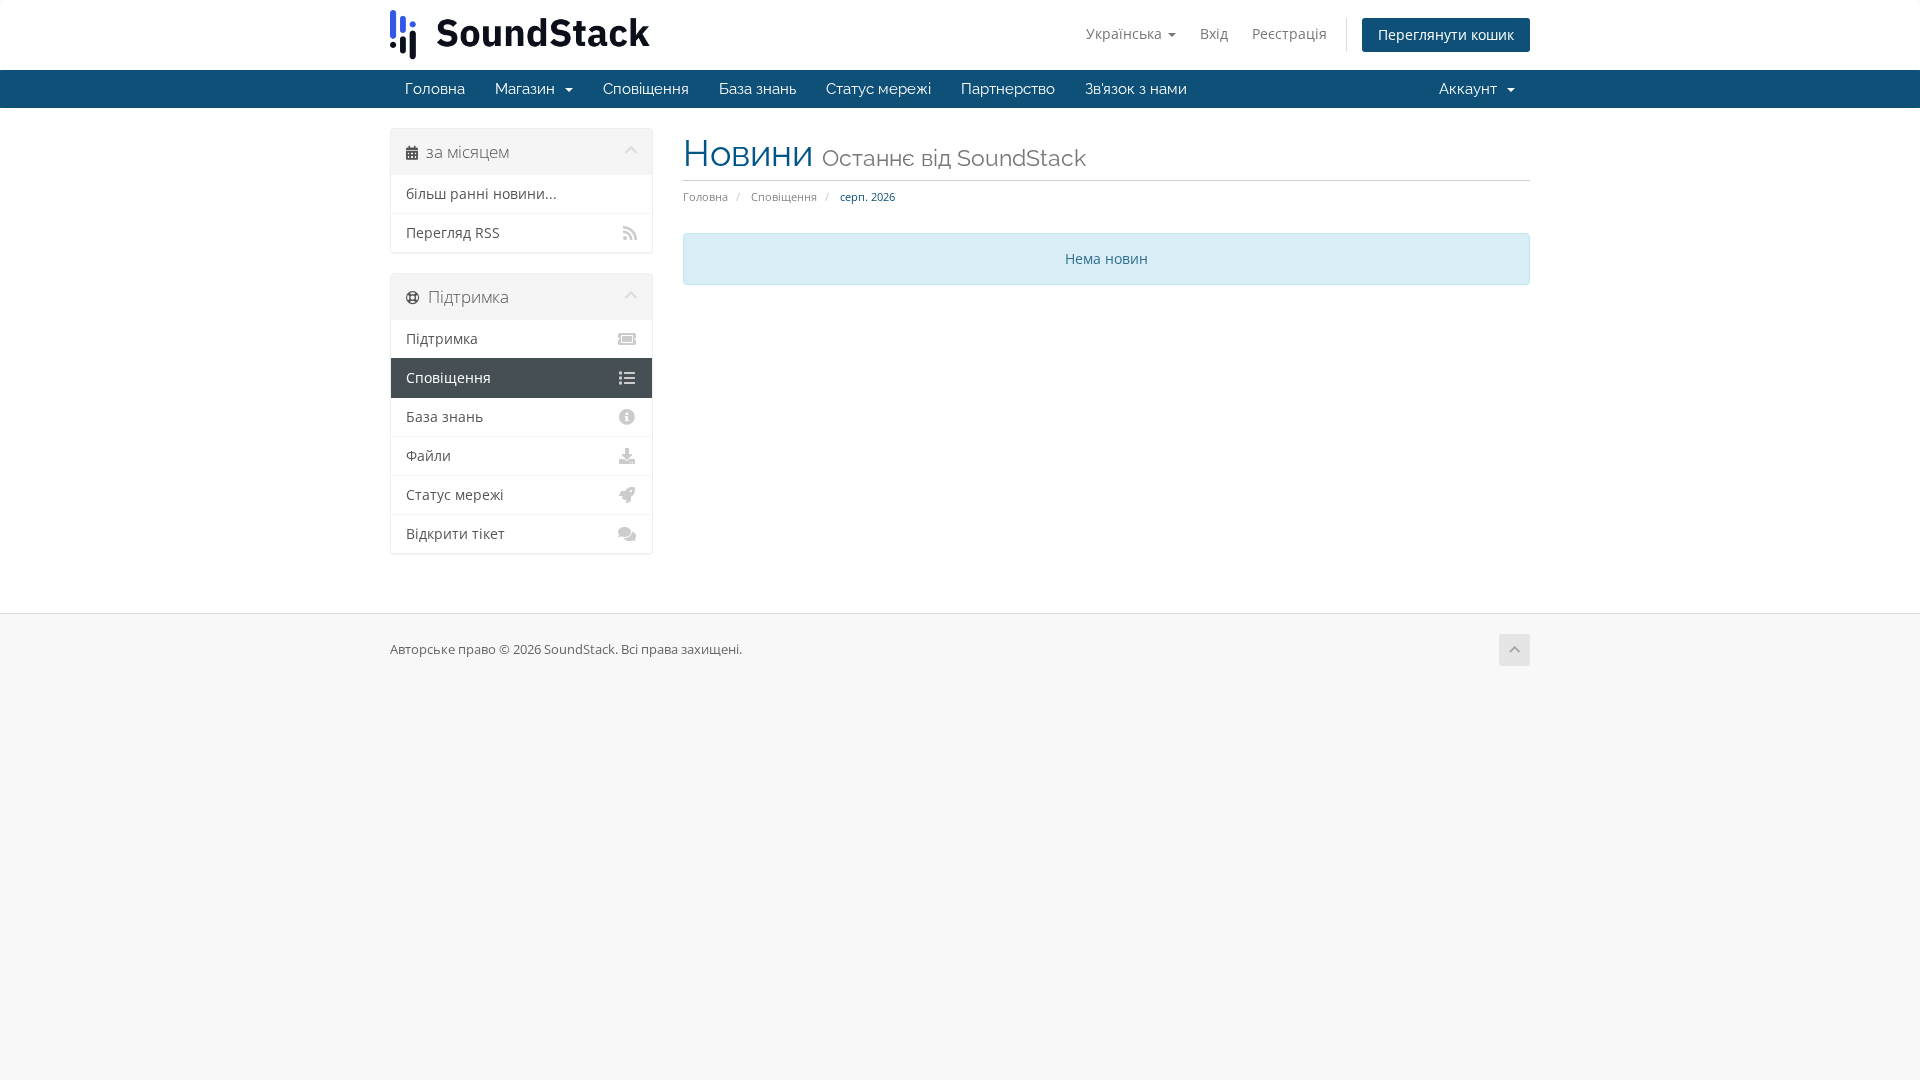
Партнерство (1008, 89)
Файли (428, 456)
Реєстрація (1289, 33)
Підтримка (442, 339)
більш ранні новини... (481, 194)
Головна (435, 89)
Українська (1126, 33)
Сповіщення (646, 89)
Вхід (1214, 33)
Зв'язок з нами (1136, 89)
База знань (757, 89)
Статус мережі (878, 89)
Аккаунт (1472, 89)
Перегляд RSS (453, 233)
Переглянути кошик (1446, 34)
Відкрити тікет (455, 534)
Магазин (529, 89)
